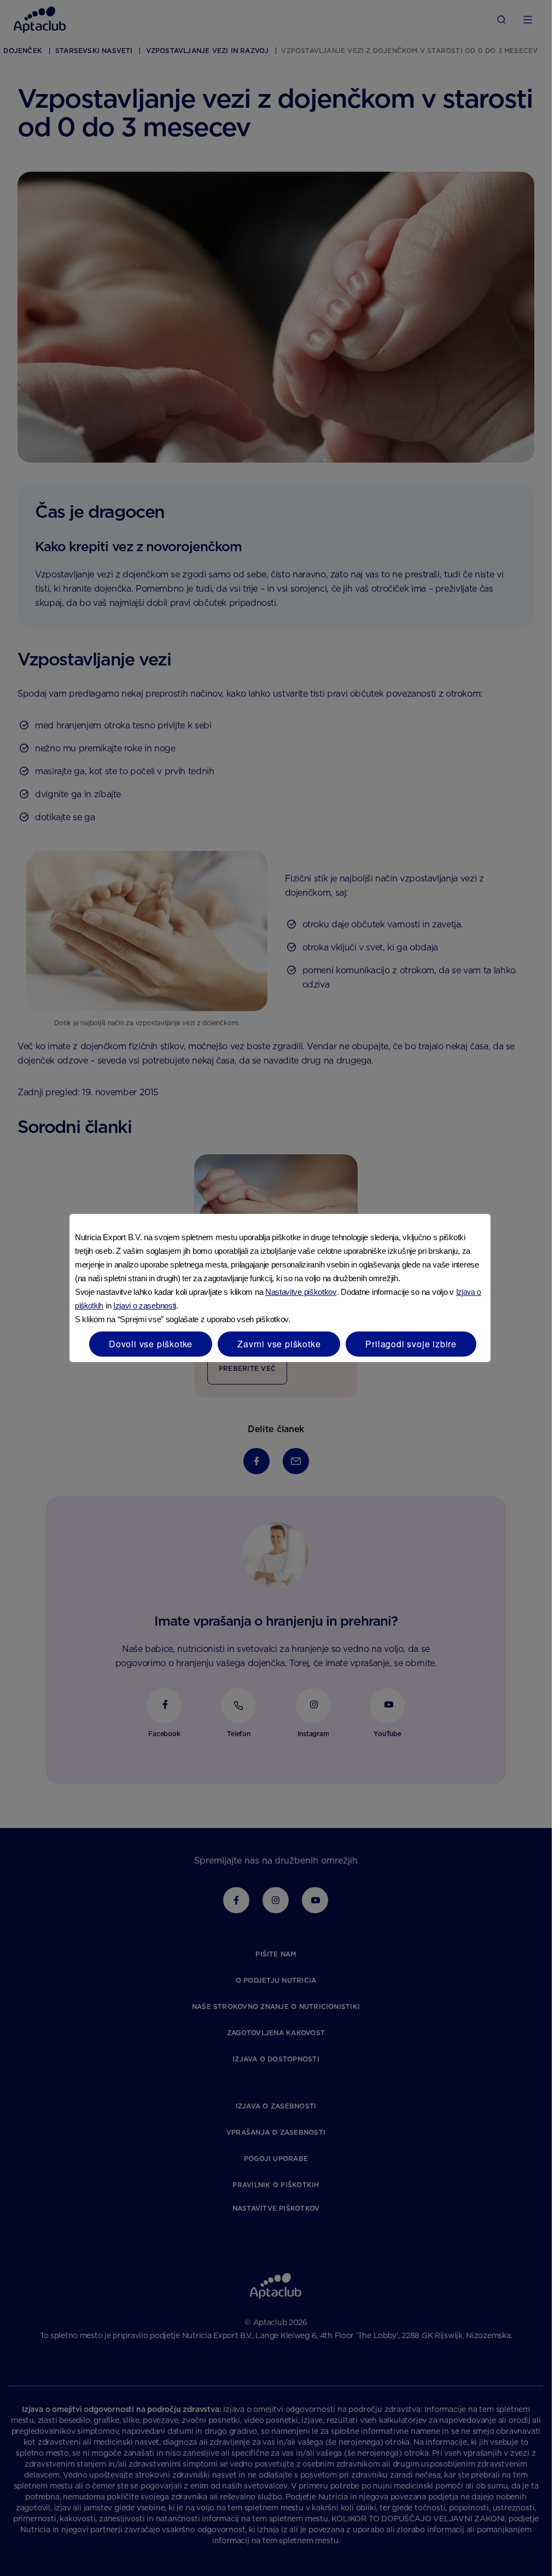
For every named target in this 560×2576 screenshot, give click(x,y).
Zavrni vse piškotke (279, 1344)
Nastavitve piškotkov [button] (301, 1292)
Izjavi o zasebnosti (145, 1305)
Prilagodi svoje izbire (411, 1344)
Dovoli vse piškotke (151, 1344)
